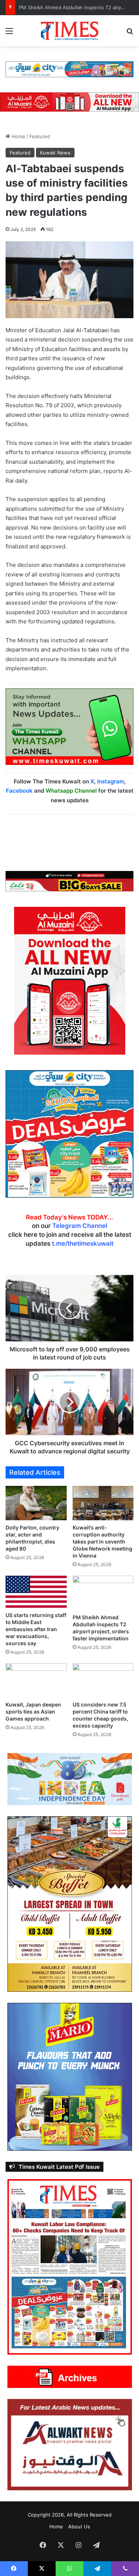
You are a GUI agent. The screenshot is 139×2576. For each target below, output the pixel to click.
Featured (40, 136)
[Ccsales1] (69, 69)
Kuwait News (55, 153)
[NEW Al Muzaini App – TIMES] (69, 102)
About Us (79, 2526)
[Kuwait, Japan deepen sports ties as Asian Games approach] (36, 1680)
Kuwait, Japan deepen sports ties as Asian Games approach (33, 1711)
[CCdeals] (69, 1133)
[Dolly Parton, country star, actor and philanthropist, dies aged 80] (36, 1503)
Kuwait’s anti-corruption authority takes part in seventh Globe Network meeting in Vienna (102, 1541)
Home (18, 136)
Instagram (111, 781)
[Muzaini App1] (70, 980)
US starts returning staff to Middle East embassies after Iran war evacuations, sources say (36, 1629)
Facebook (19, 791)
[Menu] (9, 33)
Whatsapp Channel (71, 791)
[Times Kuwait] (70, 31)
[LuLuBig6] (69, 881)
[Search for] (130, 33)
